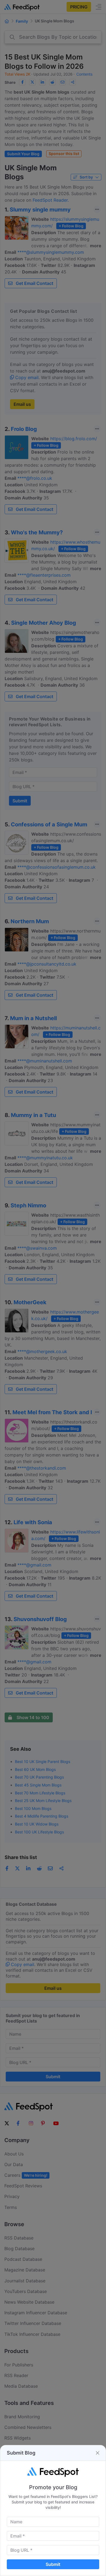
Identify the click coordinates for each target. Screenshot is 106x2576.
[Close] (98, 2453)
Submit (53, 2564)
